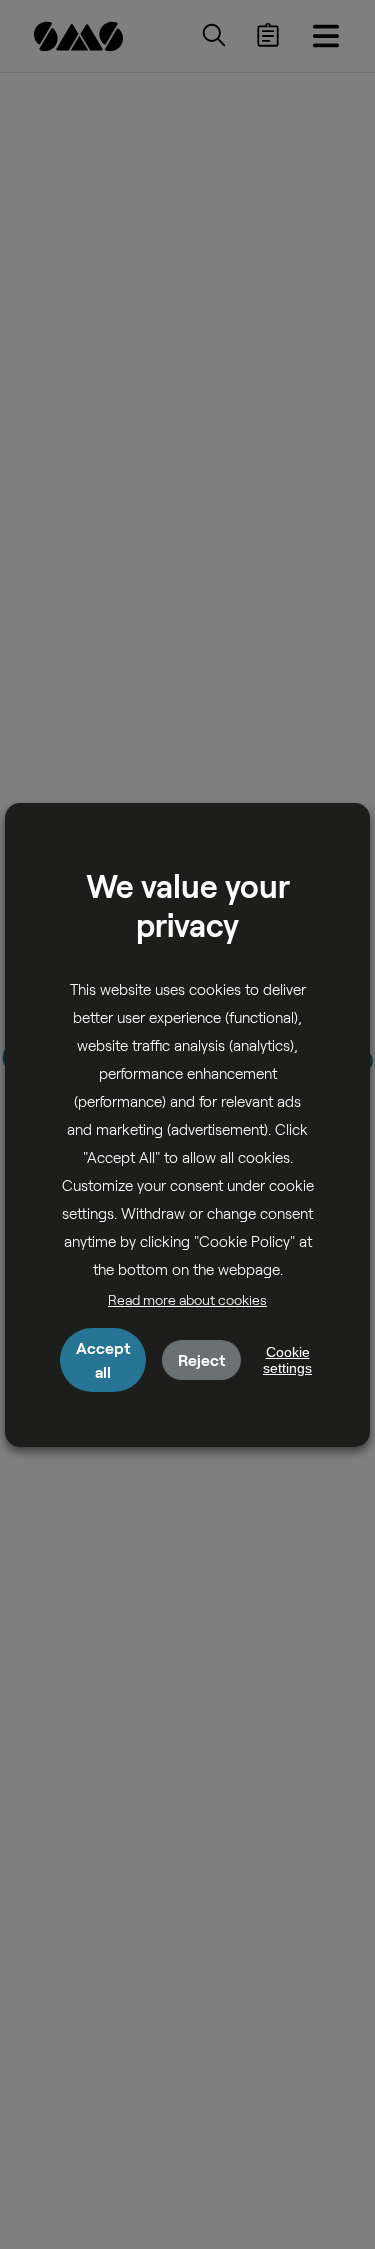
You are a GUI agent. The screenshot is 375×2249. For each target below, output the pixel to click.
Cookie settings (287, 1360)
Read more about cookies (187, 1299)
